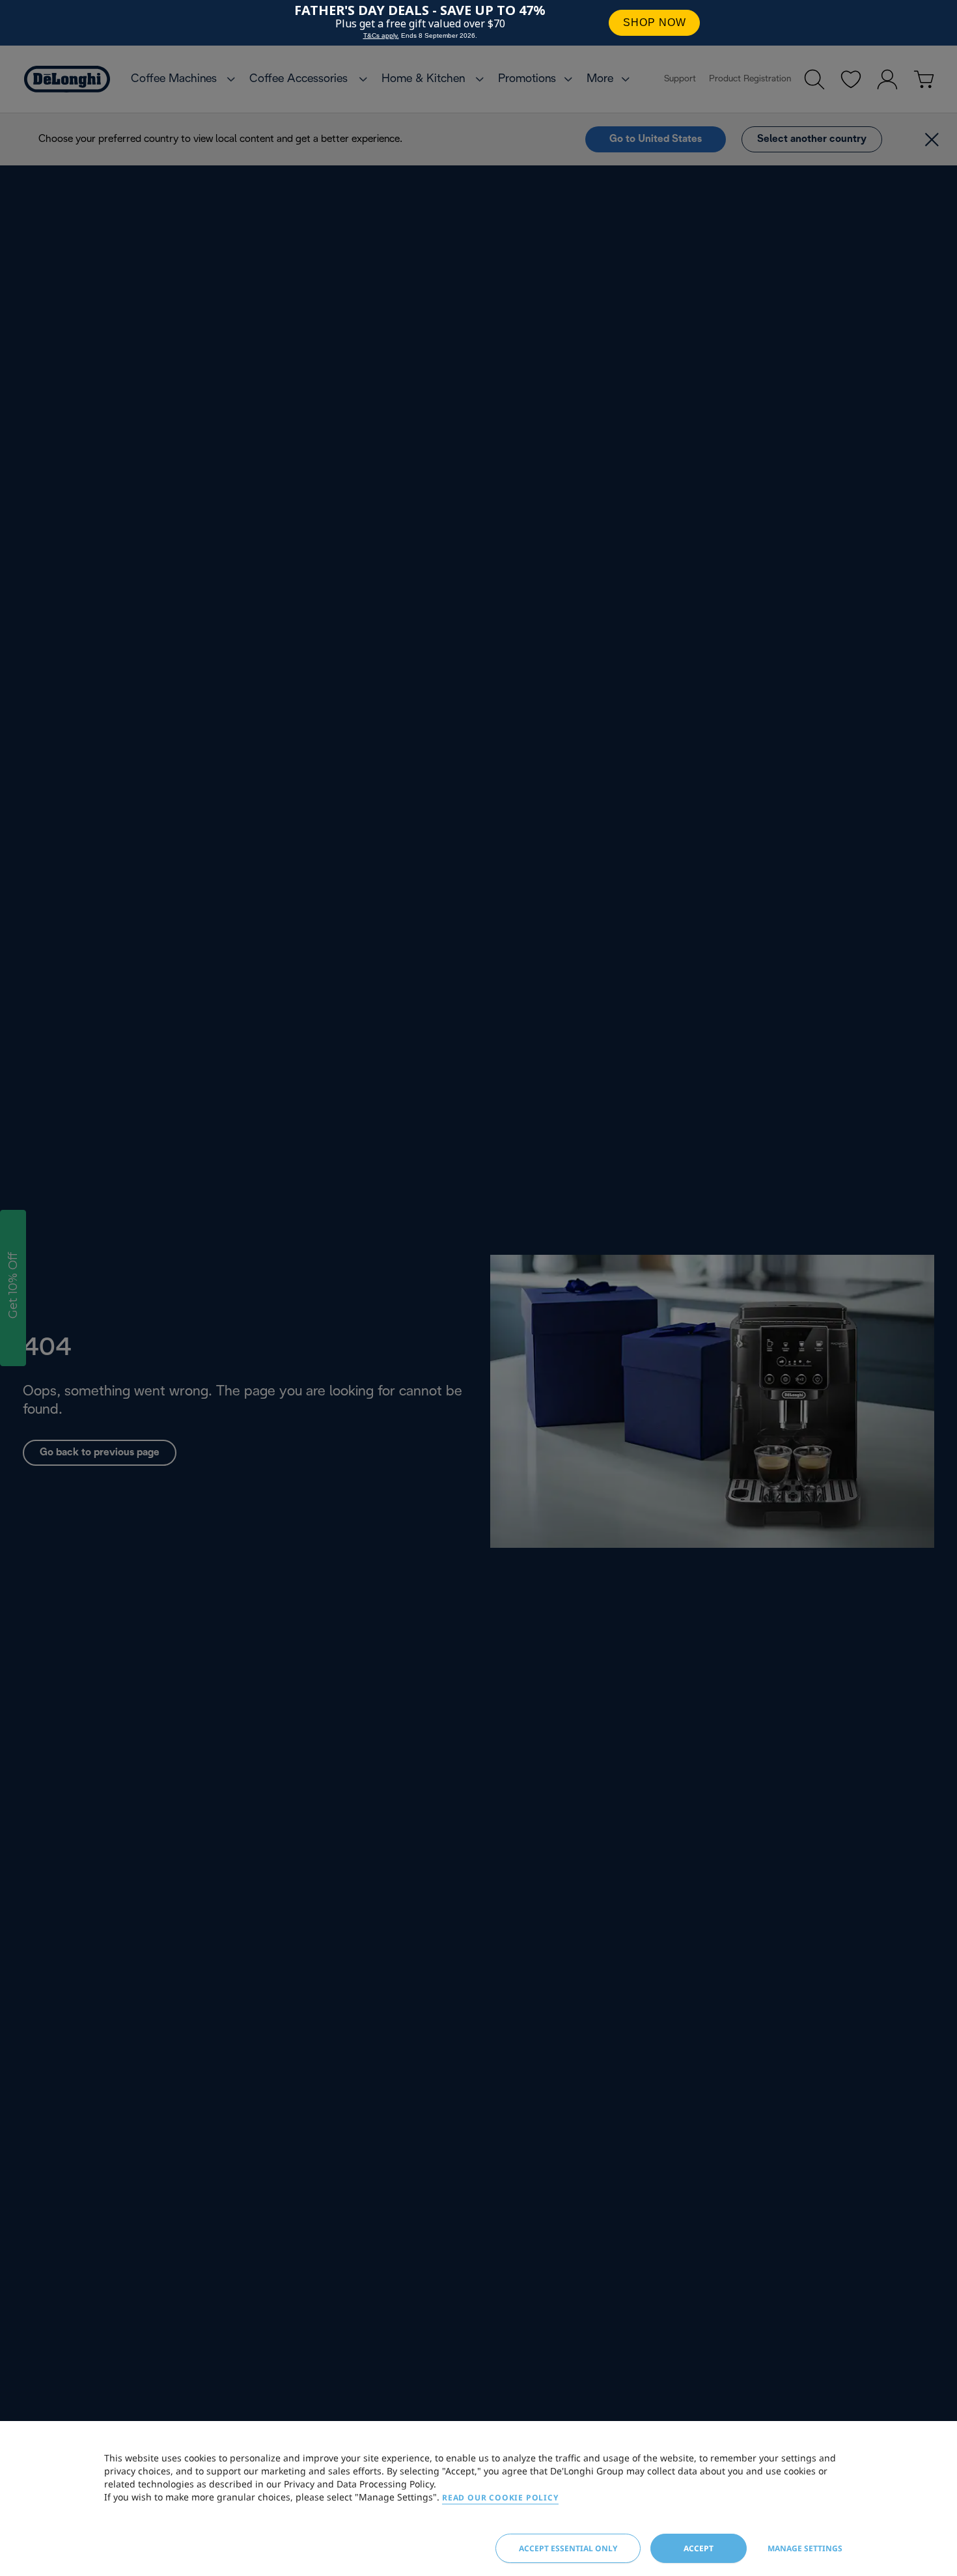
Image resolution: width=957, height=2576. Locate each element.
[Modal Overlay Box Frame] (478, 23)
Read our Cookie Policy (500, 2498)
